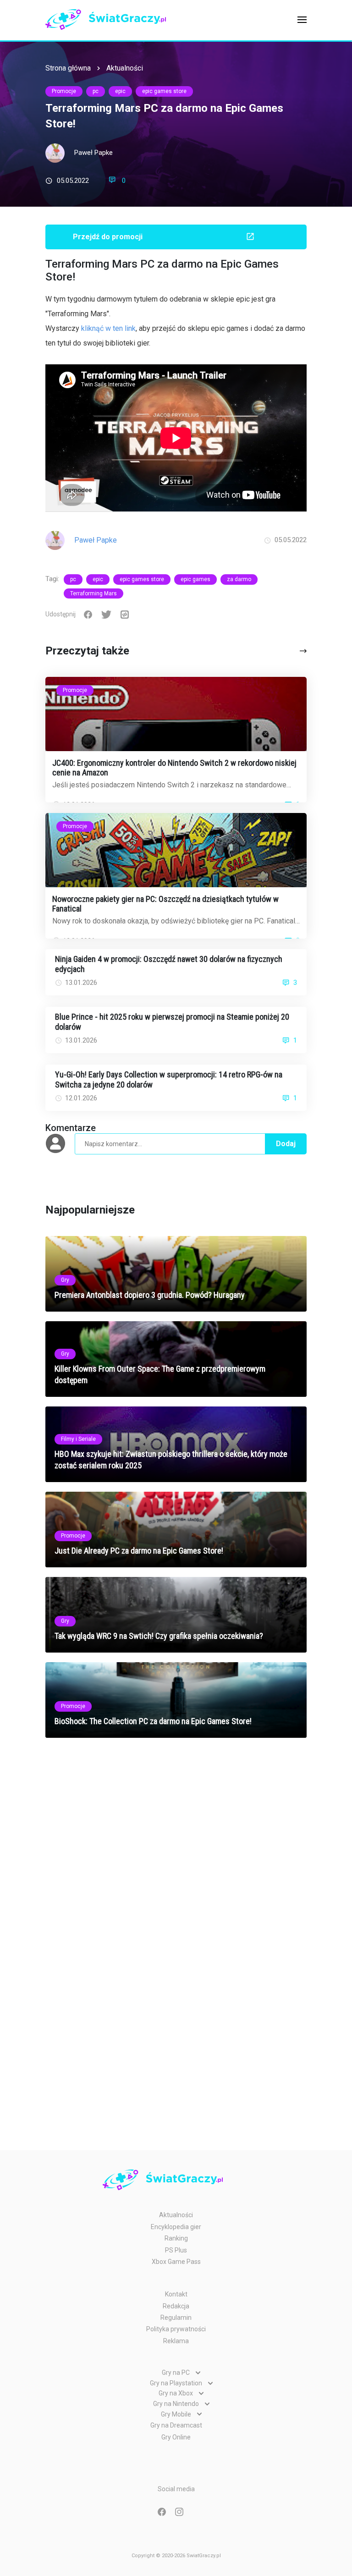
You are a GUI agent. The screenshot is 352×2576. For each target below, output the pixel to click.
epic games (195, 579)
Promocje (64, 91)
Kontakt (176, 2294)
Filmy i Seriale (78, 1439)
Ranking (176, 2238)
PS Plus (176, 2250)
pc (96, 91)
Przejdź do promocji (108, 237)
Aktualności (125, 68)
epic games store (164, 91)
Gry (65, 1280)
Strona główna (68, 68)
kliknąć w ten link (108, 328)
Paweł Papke (93, 153)
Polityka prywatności (176, 2329)
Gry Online (176, 2437)
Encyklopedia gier (176, 2227)
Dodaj (286, 1144)
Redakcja (176, 2306)
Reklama (176, 2341)
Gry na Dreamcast (176, 2425)
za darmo (239, 579)
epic (120, 91)
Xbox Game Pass (176, 2262)
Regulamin (176, 2318)
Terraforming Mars (93, 593)
